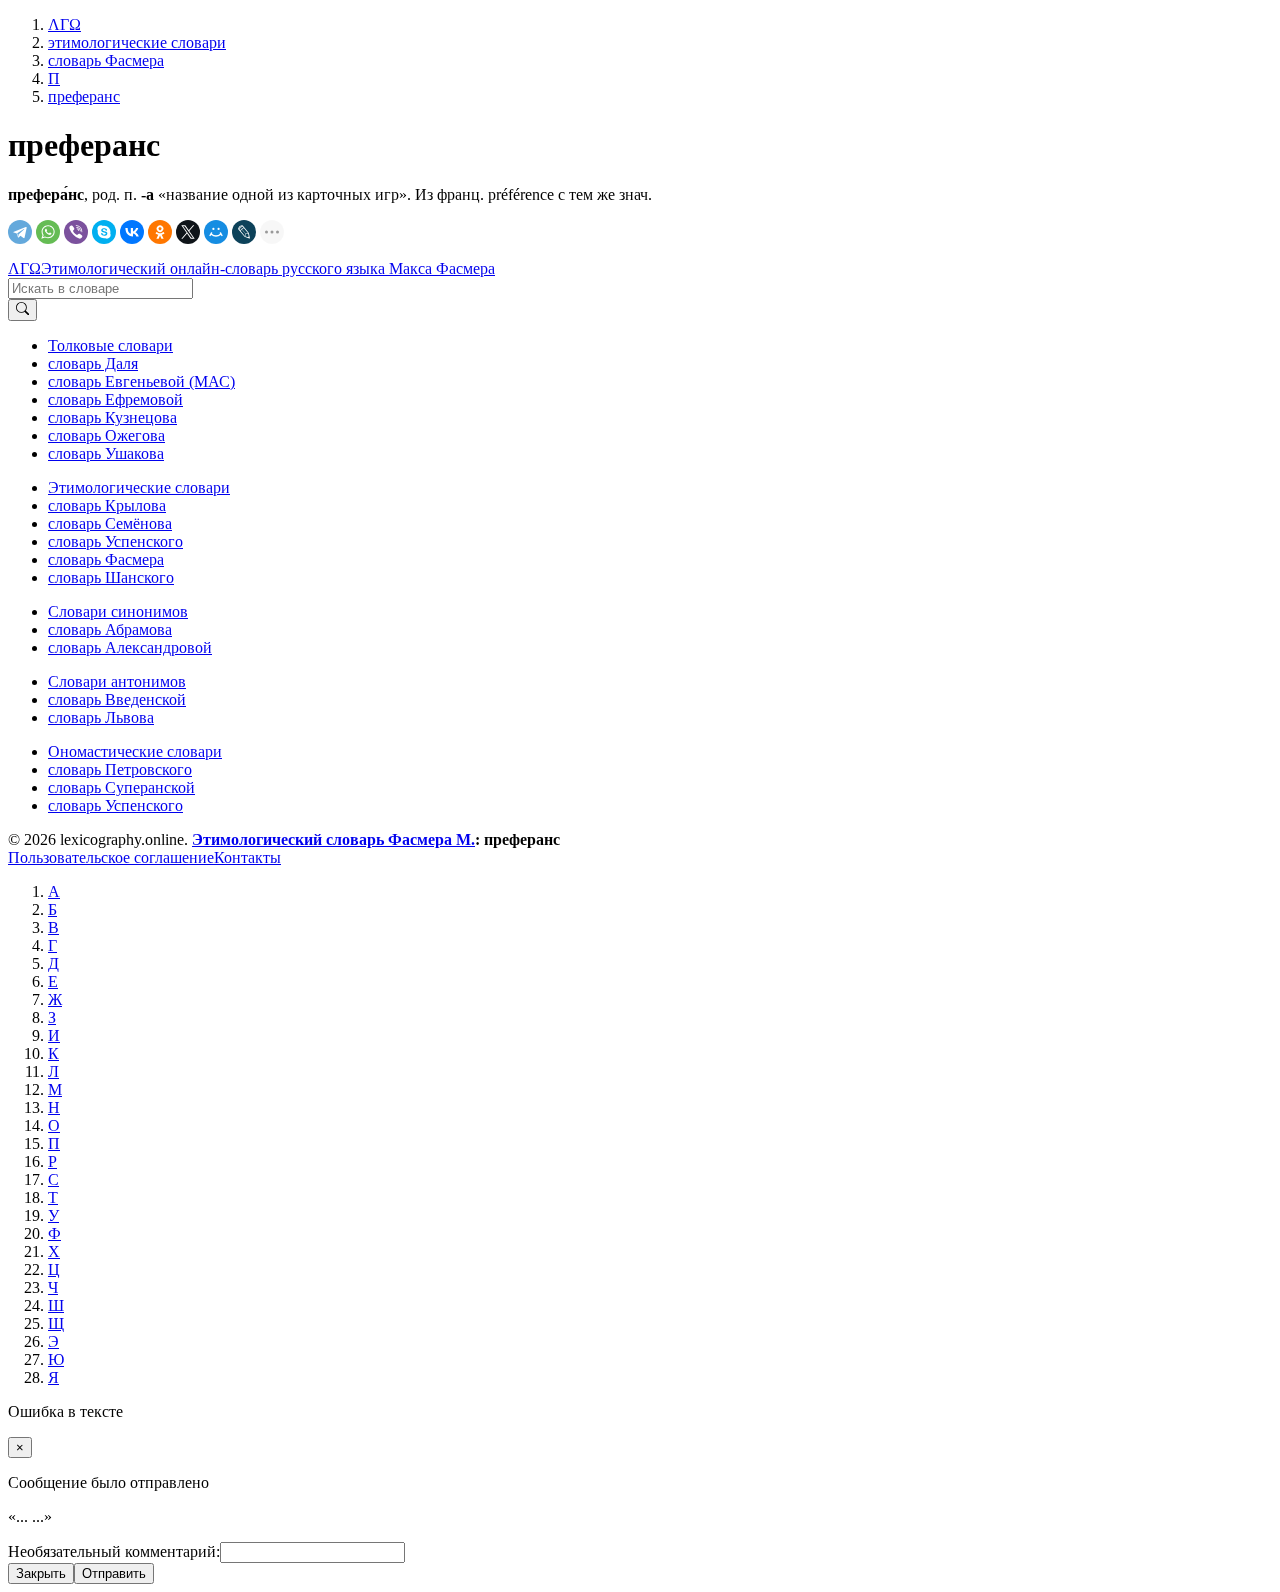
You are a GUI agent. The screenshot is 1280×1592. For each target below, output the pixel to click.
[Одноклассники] (160, 232)
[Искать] (22, 310)
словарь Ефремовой (115, 399)
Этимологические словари (139, 487)
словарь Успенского (115, 541)
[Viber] (76, 232)
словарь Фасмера (106, 559)
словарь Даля (93, 363)
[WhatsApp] (48, 232)
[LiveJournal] (244, 232)
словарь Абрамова (110, 629)
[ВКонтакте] (132, 232)
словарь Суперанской (121, 787)
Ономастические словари (135, 751)
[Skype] (104, 232)
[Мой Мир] (216, 232)
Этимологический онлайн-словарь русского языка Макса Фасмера (268, 268)
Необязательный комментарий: (114, 1551)
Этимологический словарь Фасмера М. (333, 839)
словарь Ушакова (106, 453)
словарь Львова (101, 717)
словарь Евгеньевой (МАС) (141, 381)
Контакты (247, 857)
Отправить (114, 1573)
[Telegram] (20, 232)
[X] (188, 232)
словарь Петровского (120, 769)
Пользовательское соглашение (111, 857)
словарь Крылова (107, 505)
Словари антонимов (117, 681)
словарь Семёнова (110, 523)
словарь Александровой (130, 647)
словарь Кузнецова (112, 417)
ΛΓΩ (24, 268)
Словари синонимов (118, 611)
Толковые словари (110, 345)
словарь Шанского (111, 577)
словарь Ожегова (106, 435)
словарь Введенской (117, 699)
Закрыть (41, 1573)
